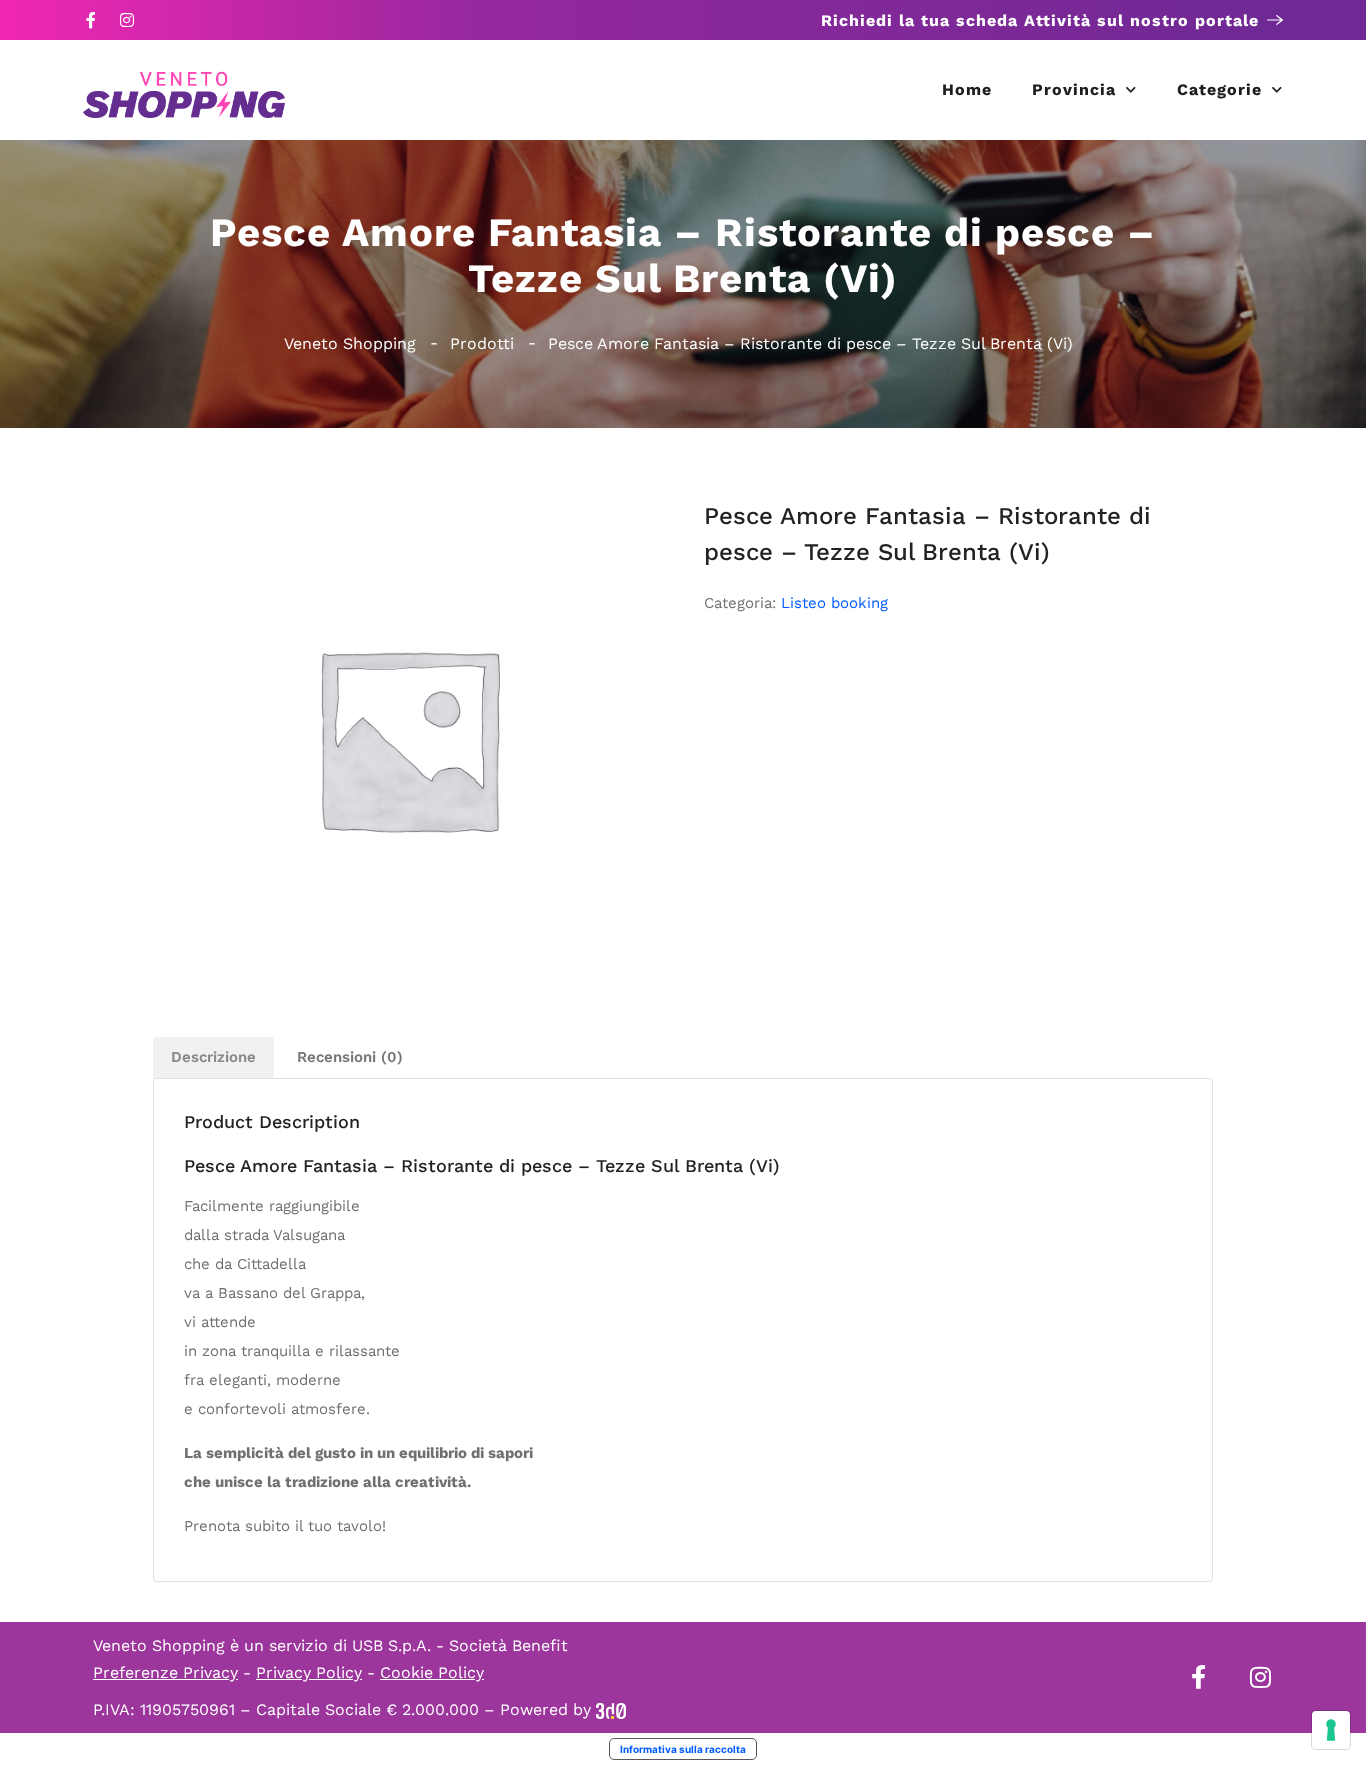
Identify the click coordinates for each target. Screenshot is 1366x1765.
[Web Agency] (611, 1709)
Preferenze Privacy (165, 1672)
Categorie (1219, 89)
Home (967, 89)
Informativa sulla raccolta (683, 1749)
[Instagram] (127, 20)
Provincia (1074, 89)
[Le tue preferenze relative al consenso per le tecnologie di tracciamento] (1331, 1730)
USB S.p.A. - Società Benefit (460, 1645)
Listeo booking (834, 603)
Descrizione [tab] (213, 1057)
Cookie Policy (432, 1672)
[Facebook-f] (91, 20)
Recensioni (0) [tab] (350, 1057)
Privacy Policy (309, 1672)
